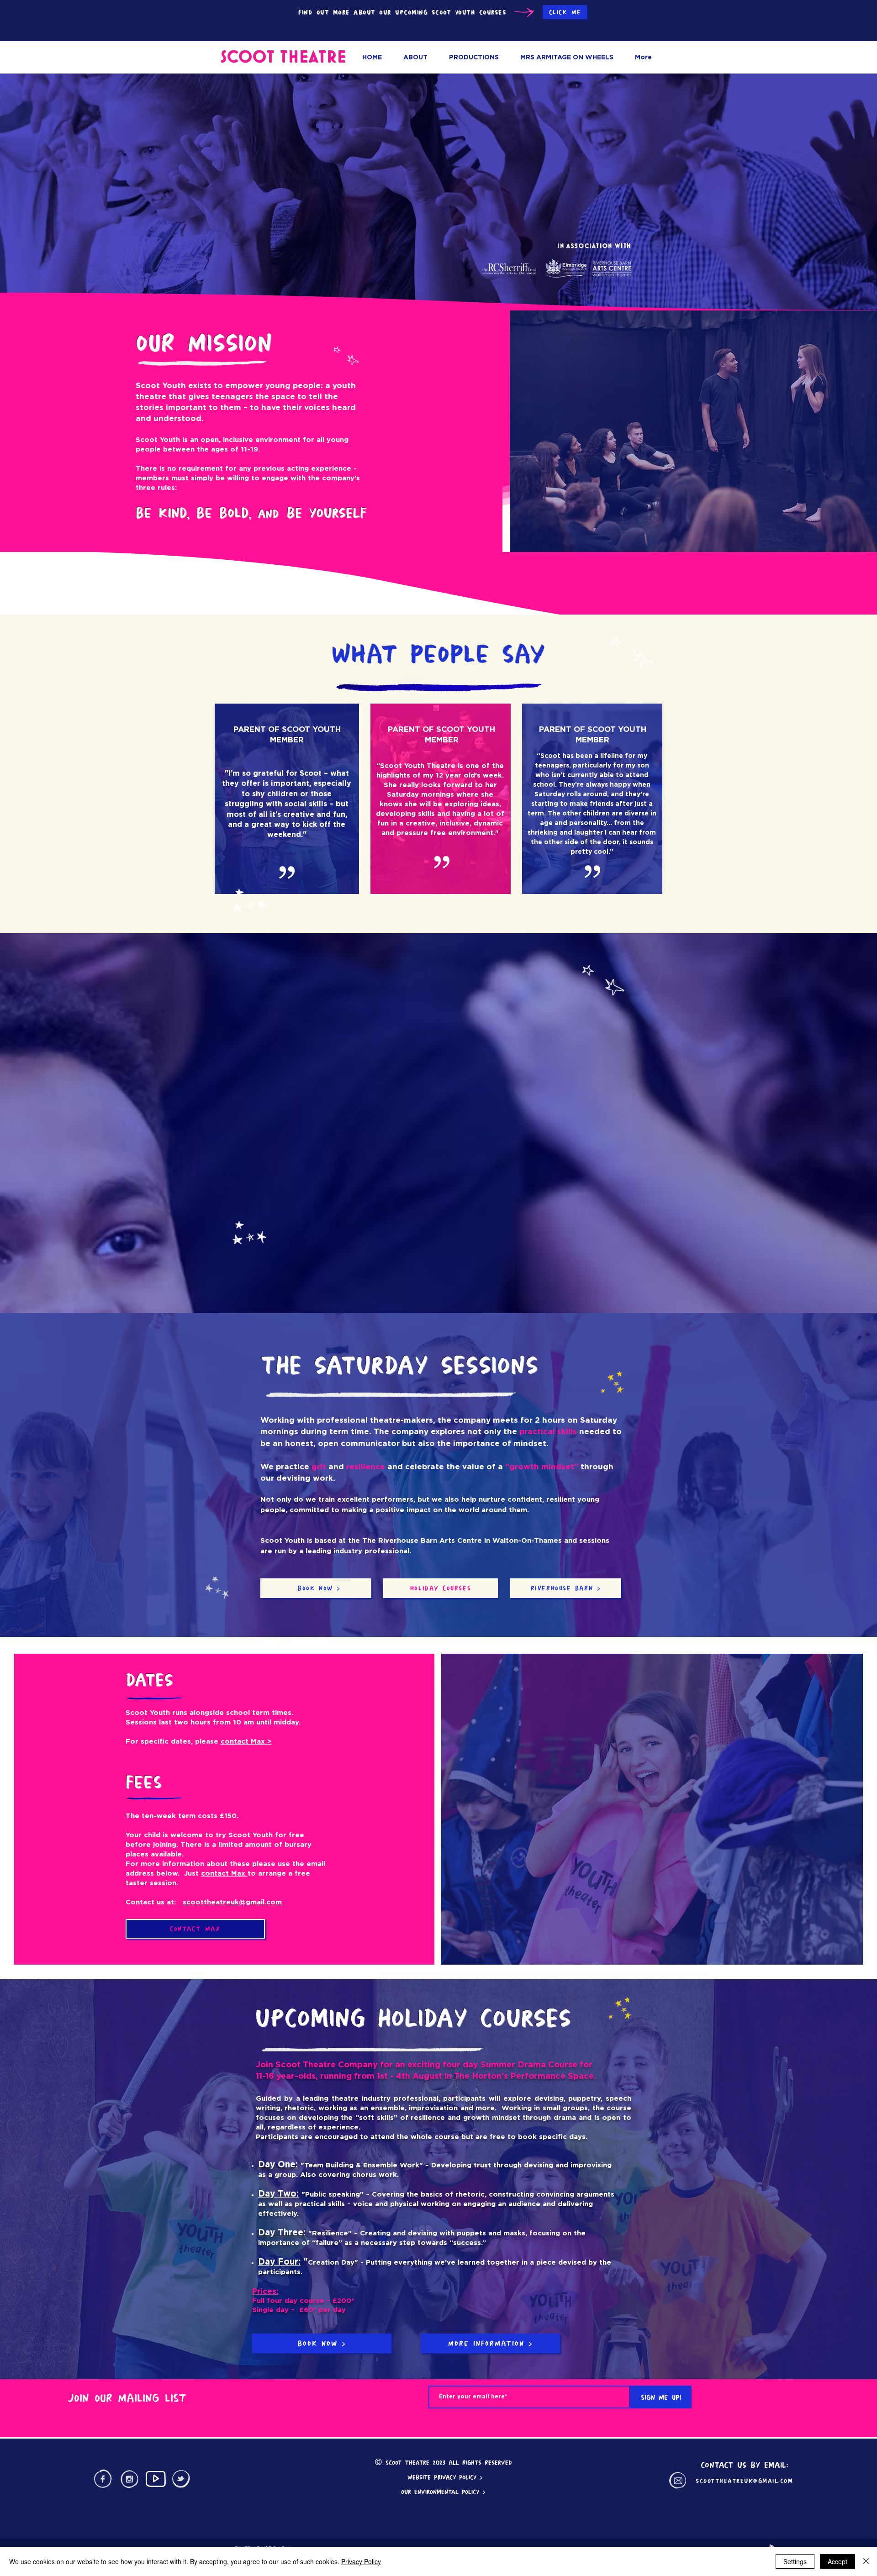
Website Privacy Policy (442, 2477)
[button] (474, 58)
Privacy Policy (361, 2561)
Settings (795, 2561)
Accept (837, 2561)
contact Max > (246, 1742)
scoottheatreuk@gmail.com (232, 1902)
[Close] (866, 2561)
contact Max (224, 1874)
